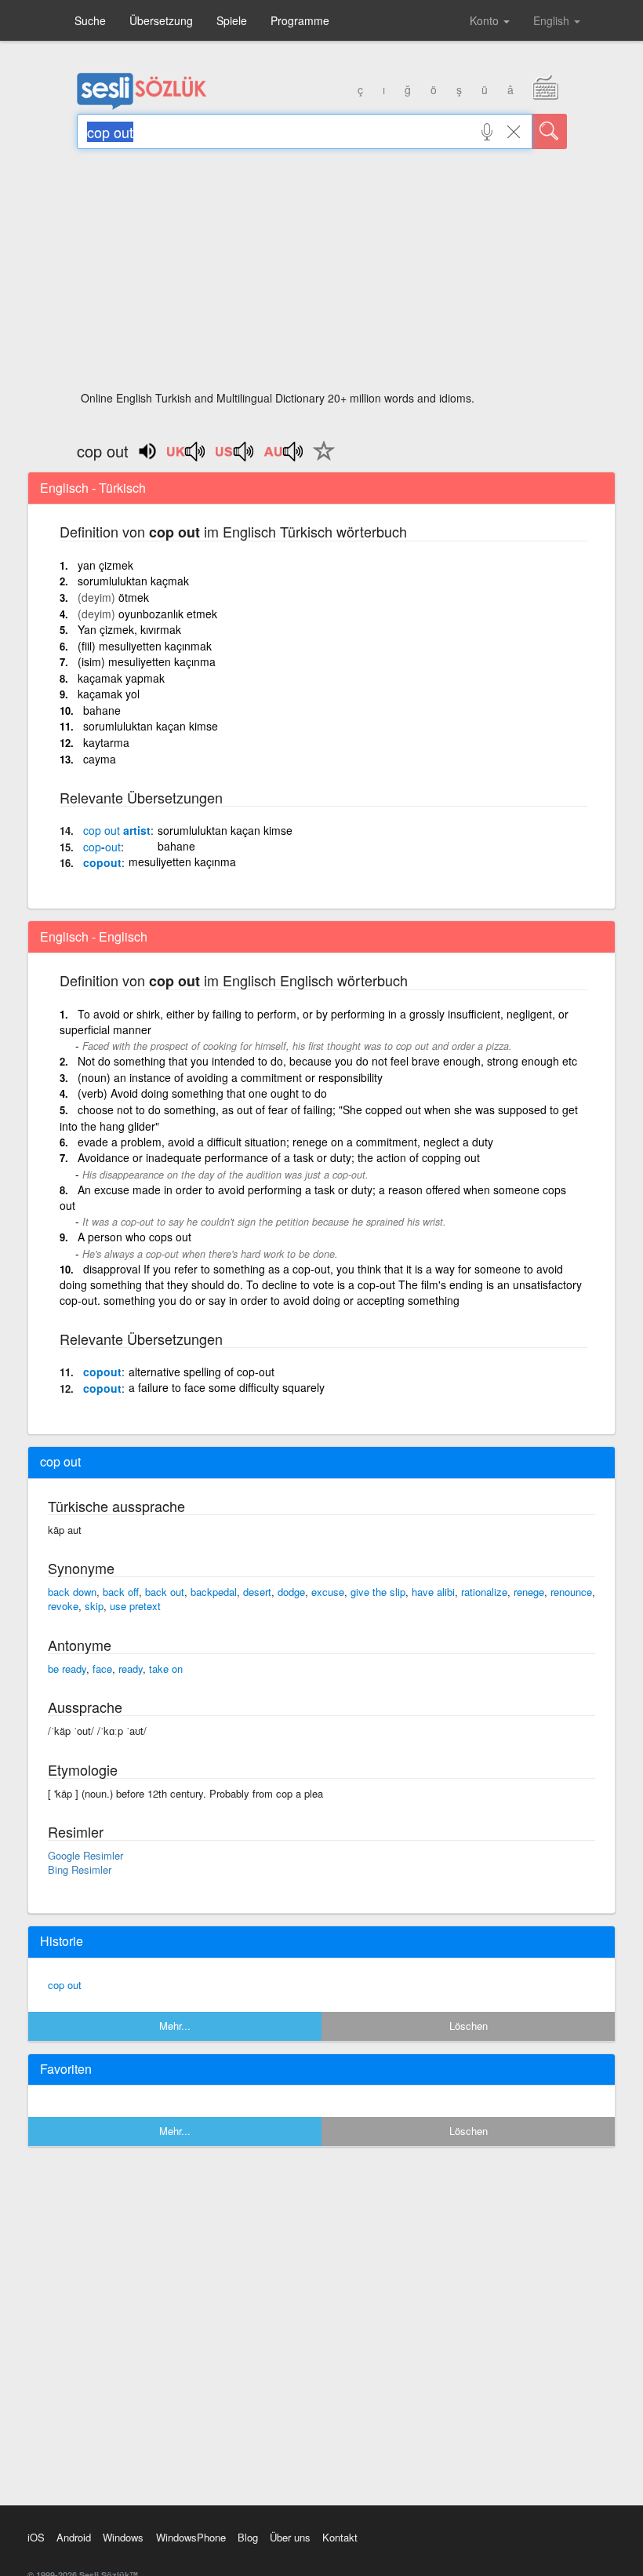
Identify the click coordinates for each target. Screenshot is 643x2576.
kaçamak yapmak (121, 678)
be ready (67, 1669)
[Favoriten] (320, 460)
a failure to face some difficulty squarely (227, 1387)
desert (257, 1592)
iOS (36, 2537)
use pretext (135, 1606)
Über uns (290, 2537)
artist (117, 830)
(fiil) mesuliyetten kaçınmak (145, 646)
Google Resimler (85, 1855)
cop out (65, 1985)
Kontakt (340, 2537)
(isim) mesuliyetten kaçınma (147, 661)
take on (166, 1669)
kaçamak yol (109, 694)
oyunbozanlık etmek (168, 614)
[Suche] (550, 131)
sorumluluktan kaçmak (133, 581)
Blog (248, 2537)
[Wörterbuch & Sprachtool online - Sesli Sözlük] (142, 106)
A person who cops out (134, 1237)
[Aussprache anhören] (187, 457)
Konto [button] (486, 20)
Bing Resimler (80, 1869)
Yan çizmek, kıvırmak (129, 629)
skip (94, 1606)
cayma (100, 759)
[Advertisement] (322, 275)
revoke (63, 1606)
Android (74, 2537)
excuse (328, 1592)
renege (529, 1592)
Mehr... (175, 2026)
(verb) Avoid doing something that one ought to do (202, 1093)
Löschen (469, 2026)
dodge (291, 1592)
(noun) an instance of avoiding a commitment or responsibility (230, 1077)
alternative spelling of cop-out (202, 1372)
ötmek (134, 597)
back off (121, 1592)
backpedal (214, 1592)
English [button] (553, 20)
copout (102, 862)
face (102, 1669)
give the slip (378, 1592)
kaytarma (106, 742)
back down (72, 1592)
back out (165, 1592)
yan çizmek (105, 565)
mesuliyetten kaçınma (182, 862)
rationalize (484, 1592)
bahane (102, 710)
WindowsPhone (191, 2537)
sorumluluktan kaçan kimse (151, 726)
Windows (123, 2537)
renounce (571, 1592)
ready (131, 1669)
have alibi (433, 1592)
